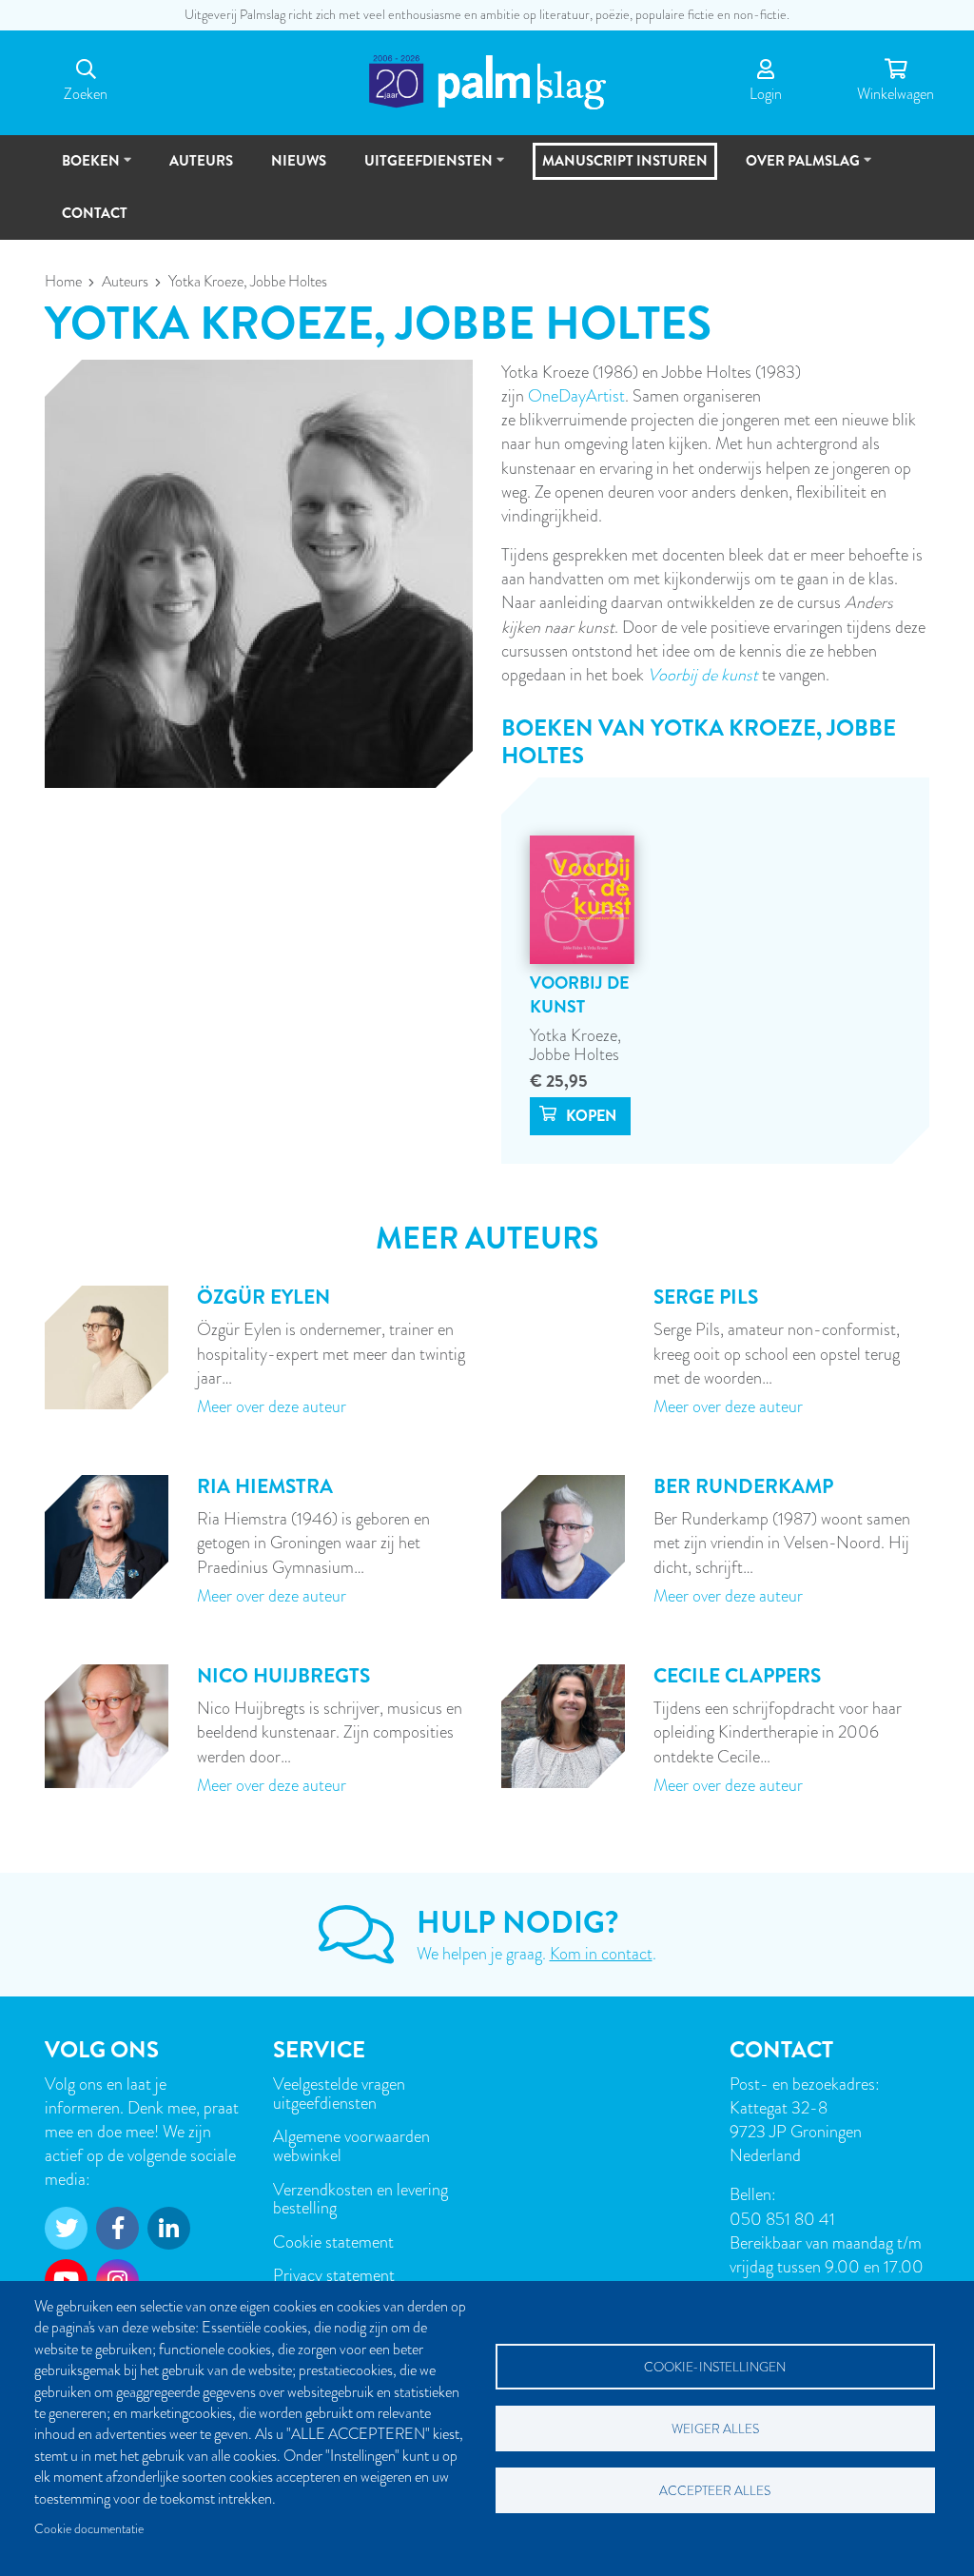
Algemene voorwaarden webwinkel (351, 2145)
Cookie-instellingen (715, 2367)
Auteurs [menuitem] (201, 161)
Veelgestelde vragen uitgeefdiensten (339, 2093)
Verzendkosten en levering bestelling (360, 2199)
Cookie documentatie (89, 2529)
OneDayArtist (576, 395)
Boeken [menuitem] (82, 169)
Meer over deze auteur (272, 1406)
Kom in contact (601, 1953)
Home (63, 282)
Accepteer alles (715, 2491)
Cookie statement (333, 2242)
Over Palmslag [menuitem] (794, 169)
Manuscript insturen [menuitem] (625, 161)
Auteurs (125, 282)
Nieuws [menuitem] (299, 161)
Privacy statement (334, 2275)
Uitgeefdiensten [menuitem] (420, 169)
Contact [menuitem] (95, 213)
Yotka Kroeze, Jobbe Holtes (575, 1044)
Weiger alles (715, 2429)
